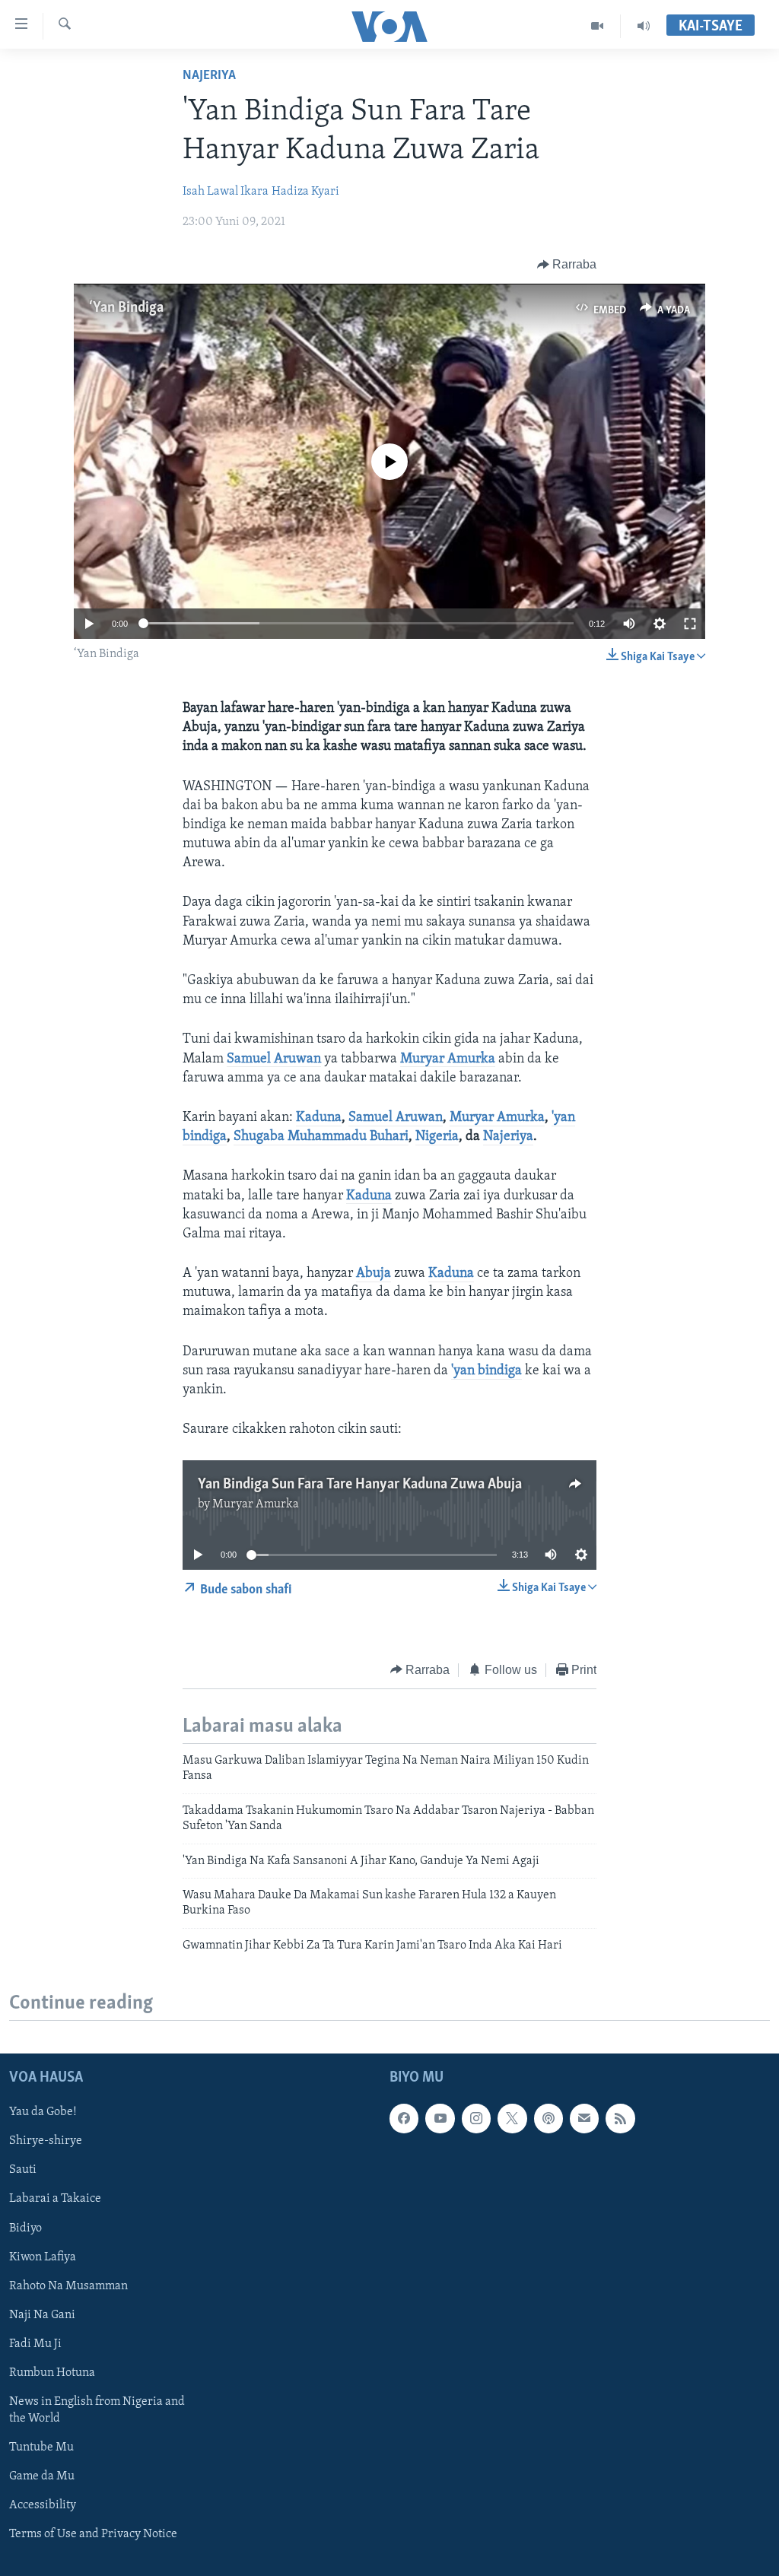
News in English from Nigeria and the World (97, 2410)
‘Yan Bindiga (126, 308)
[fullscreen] (690, 624)
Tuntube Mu (41, 2447)
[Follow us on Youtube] (440, 2118)
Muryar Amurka (448, 1059)
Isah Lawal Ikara (226, 192)
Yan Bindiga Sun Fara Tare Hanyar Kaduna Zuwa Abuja (360, 1485)
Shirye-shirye (46, 2141)
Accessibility (43, 2505)
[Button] (567, 265)
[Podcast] (548, 2118)
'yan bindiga (486, 1371)
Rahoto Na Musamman (68, 2286)
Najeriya (209, 76)
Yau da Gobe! (43, 2112)
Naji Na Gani (42, 2315)
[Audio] (644, 26)
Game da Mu (42, 2476)
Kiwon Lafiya (43, 2257)
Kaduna (319, 1118)
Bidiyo (25, 2228)
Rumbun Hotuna (52, 2373)
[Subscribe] (584, 2118)
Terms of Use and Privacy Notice (93, 2534)
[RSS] (620, 2118)
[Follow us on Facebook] (404, 2118)
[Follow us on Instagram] (476, 2118)
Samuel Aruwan (274, 1059)
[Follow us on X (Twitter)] (512, 2118)
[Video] (598, 26)
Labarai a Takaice (55, 2199)
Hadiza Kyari (305, 192)
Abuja (374, 1274)
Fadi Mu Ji (35, 2344)
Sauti (23, 2170)
